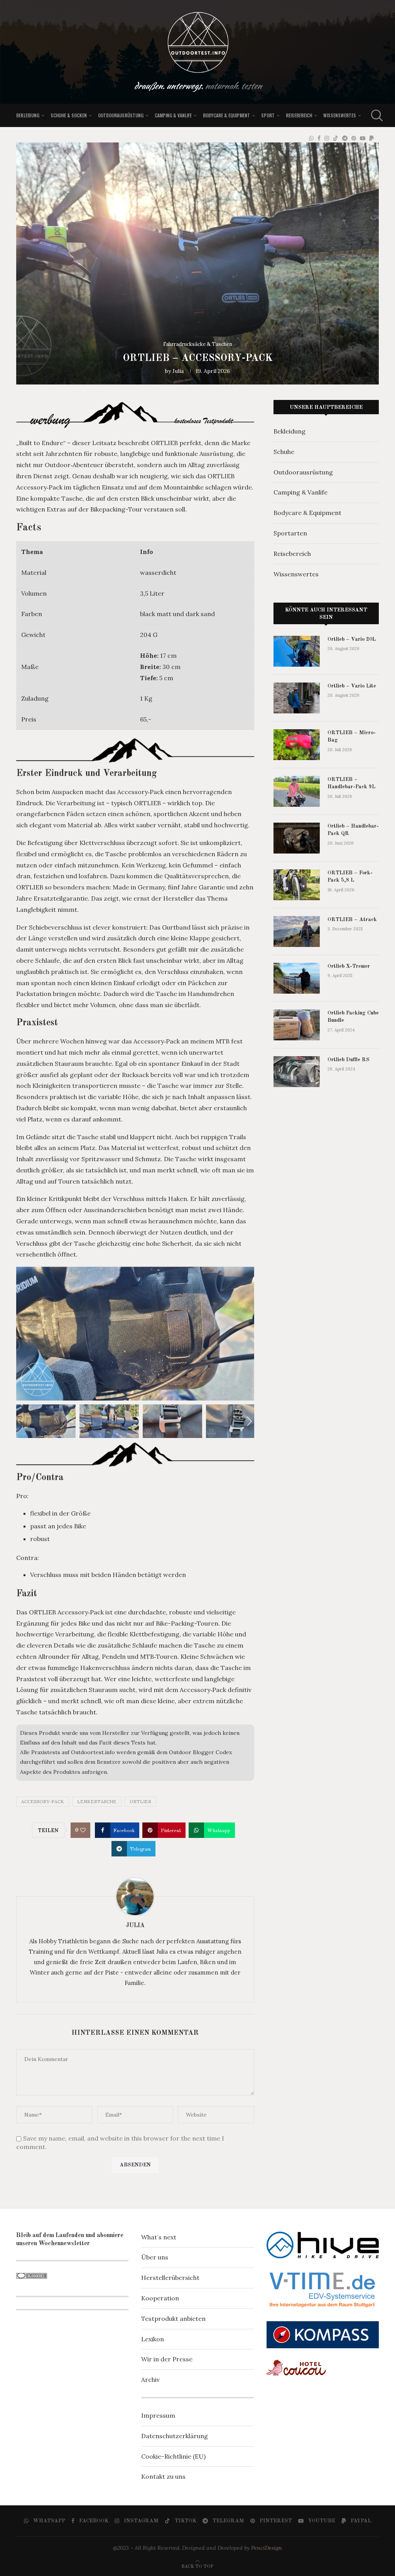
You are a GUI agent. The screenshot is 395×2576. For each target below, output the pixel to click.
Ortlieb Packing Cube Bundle (353, 1017)
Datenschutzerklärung (175, 2436)
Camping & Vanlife (173, 115)
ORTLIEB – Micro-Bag (352, 737)
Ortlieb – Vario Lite (352, 686)
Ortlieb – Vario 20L (352, 639)
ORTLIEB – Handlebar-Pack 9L (351, 783)
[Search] (375, 115)
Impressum (158, 2415)
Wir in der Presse (167, 2359)
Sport (268, 115)
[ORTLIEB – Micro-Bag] (297, 745)
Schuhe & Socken (69, 115)
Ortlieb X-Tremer (349, 966)
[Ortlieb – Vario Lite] (297, 698)
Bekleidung (28, 115)
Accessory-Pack (43, 1801)
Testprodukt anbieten (173, 2319)
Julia (178, 371)
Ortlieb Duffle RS (349, 1060)
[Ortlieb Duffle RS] (297, 1072)
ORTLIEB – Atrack (352, 920)
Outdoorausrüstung (121, 115)
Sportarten (290, 533)
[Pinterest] (354, 138)
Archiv (150, 2380)
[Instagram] (327, 138)
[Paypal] (371, 138)
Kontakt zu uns (163, 2476)
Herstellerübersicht (170, 2278)
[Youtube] (363, 138)
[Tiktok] (336, 138)
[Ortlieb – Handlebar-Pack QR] (297, 838)
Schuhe (284, 452)
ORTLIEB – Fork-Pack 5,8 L (350, 877)
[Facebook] (319, 138)
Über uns (155, 2257)
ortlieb (140, 1801)
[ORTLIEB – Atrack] (297, 931)
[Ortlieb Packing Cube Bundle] (297, 1025)
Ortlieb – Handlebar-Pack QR (353, 830)
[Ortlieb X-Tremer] (297, 978)
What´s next (159, 2237)
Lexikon (153, 2339)
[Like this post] (83, 1830)
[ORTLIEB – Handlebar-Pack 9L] (297, 791)
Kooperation (160, 2298)
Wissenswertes (340, 115)
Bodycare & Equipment (226, 115)
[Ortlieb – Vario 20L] (297, 651)
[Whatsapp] (311, 138)
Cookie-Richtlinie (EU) (173, 2456)
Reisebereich (299, 115)
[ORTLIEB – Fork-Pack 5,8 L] (297, 885)
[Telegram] (345, 138)
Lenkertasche (97, 1801)
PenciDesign (267, 2548)
